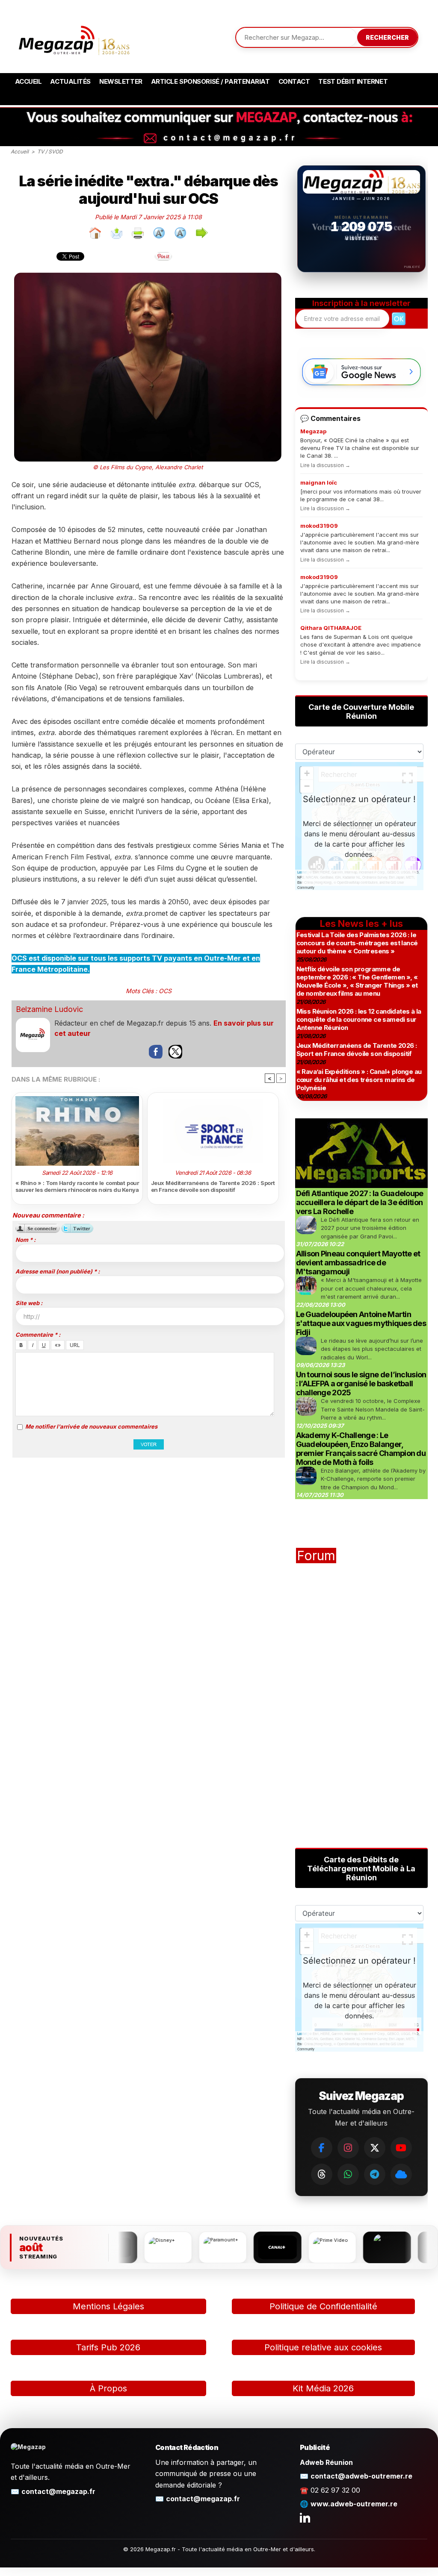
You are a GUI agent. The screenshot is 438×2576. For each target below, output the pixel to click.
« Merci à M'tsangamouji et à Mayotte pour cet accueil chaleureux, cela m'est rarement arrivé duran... (371, 1288)
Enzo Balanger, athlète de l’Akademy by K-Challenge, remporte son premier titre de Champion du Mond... (373, 1479)
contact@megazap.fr (58, 2491)
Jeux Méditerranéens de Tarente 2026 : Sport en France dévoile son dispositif (213, 1186)
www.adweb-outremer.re (354, 2504)
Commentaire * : (38, 1335)
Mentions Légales (108, 2306)
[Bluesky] (401, 2174)
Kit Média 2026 (323, 2388)
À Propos (108, 2388)
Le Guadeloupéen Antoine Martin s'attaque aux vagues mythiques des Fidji (361, 1323)
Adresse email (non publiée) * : (58, 1271)
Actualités (70, 81)
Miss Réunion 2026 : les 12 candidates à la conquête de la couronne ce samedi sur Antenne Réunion (359, 1019)
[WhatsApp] (348, 2174)
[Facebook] (322, 2148)
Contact (294, 81)
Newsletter (121, 81)
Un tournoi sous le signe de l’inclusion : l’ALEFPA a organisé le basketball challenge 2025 (361, 1384)
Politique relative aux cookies (323, 2347)
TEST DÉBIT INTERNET (353, 81)
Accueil (28, 81)
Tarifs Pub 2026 (108, 2347)
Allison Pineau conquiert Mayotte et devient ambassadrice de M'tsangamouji (358, 1263)
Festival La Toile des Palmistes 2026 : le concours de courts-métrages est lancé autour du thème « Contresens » (357, 943)
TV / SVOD (50, 151)
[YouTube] (401, 2148)
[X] (375, 2148)
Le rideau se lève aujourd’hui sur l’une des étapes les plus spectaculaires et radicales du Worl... (372, 1349)
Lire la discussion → (325, 465)
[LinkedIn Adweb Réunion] (305, 2517)
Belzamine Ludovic (49, 1009)
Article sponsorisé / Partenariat (210, 81)
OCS (165, 991)
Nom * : (25, 1240)
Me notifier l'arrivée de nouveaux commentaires (91, 1426)
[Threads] (322, 2174)
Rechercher (387, 37)
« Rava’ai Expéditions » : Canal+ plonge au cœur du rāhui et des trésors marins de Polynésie (359, 1080)
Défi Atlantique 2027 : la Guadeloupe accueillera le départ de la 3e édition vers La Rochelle (360, 1202)
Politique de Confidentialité (323, 2306)
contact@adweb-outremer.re (361, 2476)
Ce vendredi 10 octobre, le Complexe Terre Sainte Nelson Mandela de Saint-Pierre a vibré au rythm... (373, 1409)
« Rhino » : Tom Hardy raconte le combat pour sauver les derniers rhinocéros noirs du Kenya (77, 1186)
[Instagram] (348, 2148)
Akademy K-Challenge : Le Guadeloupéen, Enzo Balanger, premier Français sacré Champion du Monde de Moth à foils (361, 1449)
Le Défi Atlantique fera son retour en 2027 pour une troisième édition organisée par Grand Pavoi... (370, 1228)
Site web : (29, 1303)
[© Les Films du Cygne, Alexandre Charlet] (148, 276)
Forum (316, 1556)
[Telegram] (375, 2174)
